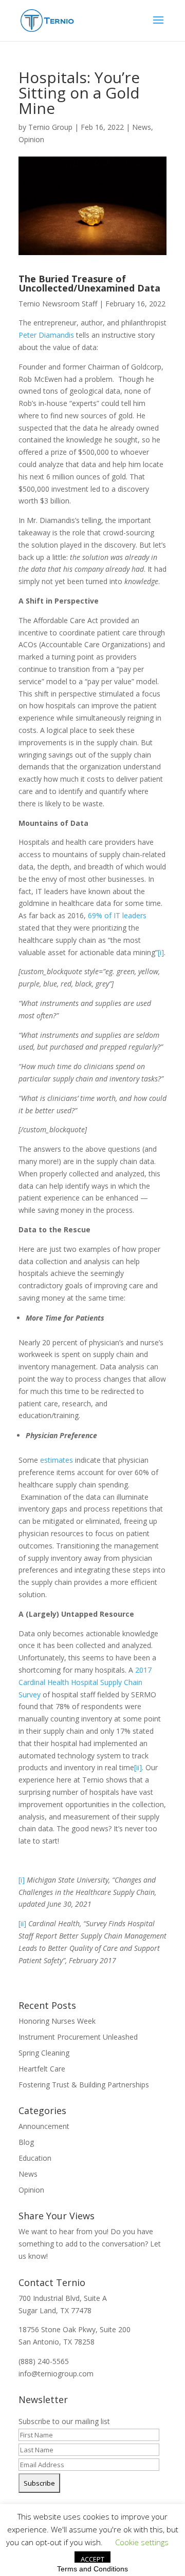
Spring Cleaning (44, 2053)
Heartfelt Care (42, 2069)
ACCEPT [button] (92, 2559)
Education (35, 2158)
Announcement (44, 2126)
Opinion (31, 139)
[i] (161, 952)
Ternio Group (50, 127)
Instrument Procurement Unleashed (78, 2037)
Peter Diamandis (46, 335)
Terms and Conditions (92, 2569)
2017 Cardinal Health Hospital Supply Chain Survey (85, 1682)
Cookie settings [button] (142, 2542)
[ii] (138, 1767)
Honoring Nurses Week (57, 2021)
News (142, 127)
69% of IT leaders (117, 915)
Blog (26, 2142)
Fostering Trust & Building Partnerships (84, 2085)
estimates (58, 1460)
